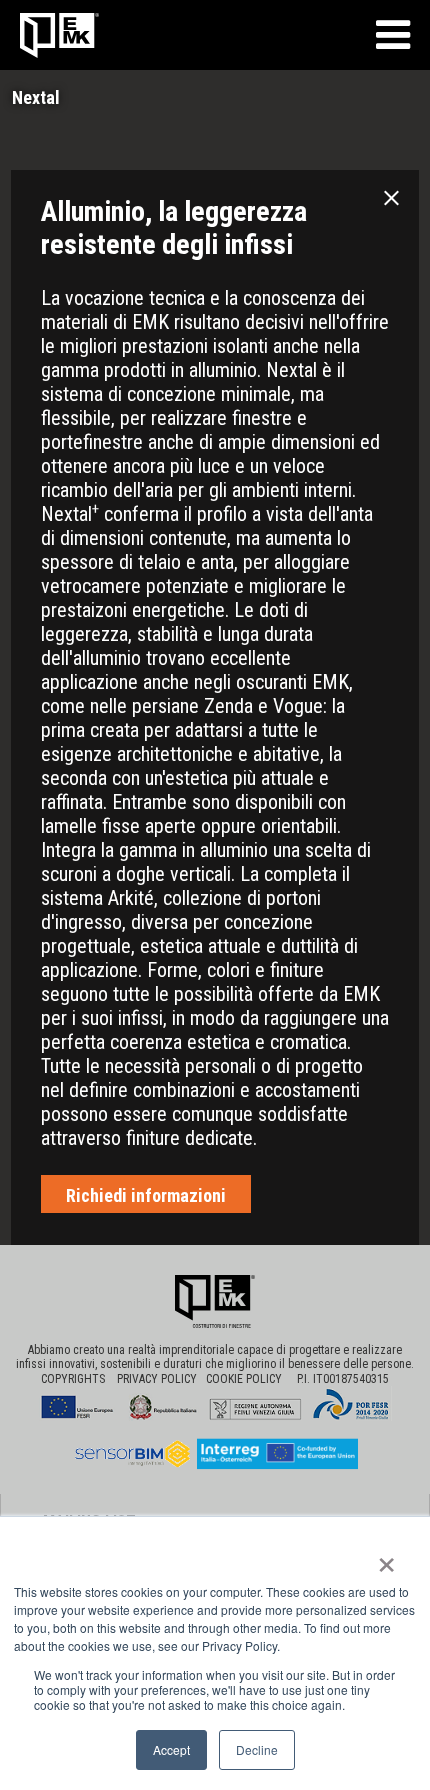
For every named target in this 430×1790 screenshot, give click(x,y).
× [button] (386, 1558)
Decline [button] (257, 1749)
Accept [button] (171, 1749)
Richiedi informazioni (146, 1195)
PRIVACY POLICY (161, 1379)
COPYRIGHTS (73, 1379)
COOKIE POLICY (250, 1379)
